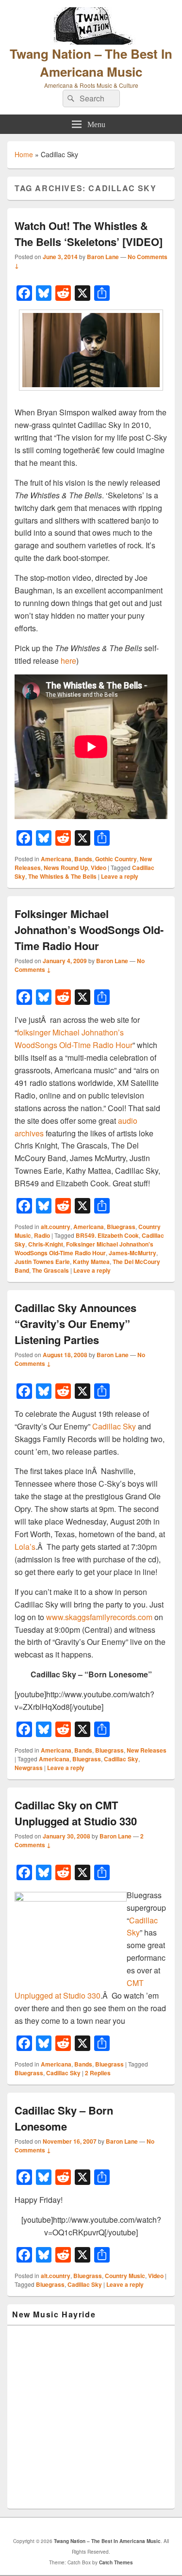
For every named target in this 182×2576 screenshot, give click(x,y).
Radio (42, 1235)
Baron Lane (103, 257)
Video (99, 868)
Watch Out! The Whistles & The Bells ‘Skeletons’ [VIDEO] (89, 234)
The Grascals (50, 1270)
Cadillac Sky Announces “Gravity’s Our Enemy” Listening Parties (75, 1324)
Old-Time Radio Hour (96, 1045)
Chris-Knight (46, 1244)
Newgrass (29, 1768)
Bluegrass (121, 1227)
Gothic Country (116, 859)
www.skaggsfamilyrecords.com (99, 1617)
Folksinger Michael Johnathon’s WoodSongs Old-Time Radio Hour (89, 930)
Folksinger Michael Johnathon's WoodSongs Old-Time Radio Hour (84, 1248)
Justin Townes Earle (42, 1262)
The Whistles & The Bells (62, 876)
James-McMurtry (132, 1253)
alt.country (56, 1227)
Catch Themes (116, 2562)
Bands (83, 859)
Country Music (125, 2276)
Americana (56, 859)
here (68, 661)
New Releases (147, 1750)
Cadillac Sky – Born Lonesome (64, 2118)
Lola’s (25, 1547)
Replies (98, 2073)
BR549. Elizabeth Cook (107, 1235)
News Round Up (66, 868)
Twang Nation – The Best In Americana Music (91, 63)
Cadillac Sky (114, 1426)
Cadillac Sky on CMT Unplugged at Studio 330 (76, 1813)
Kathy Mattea (91, 1262)
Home (24, 154)
